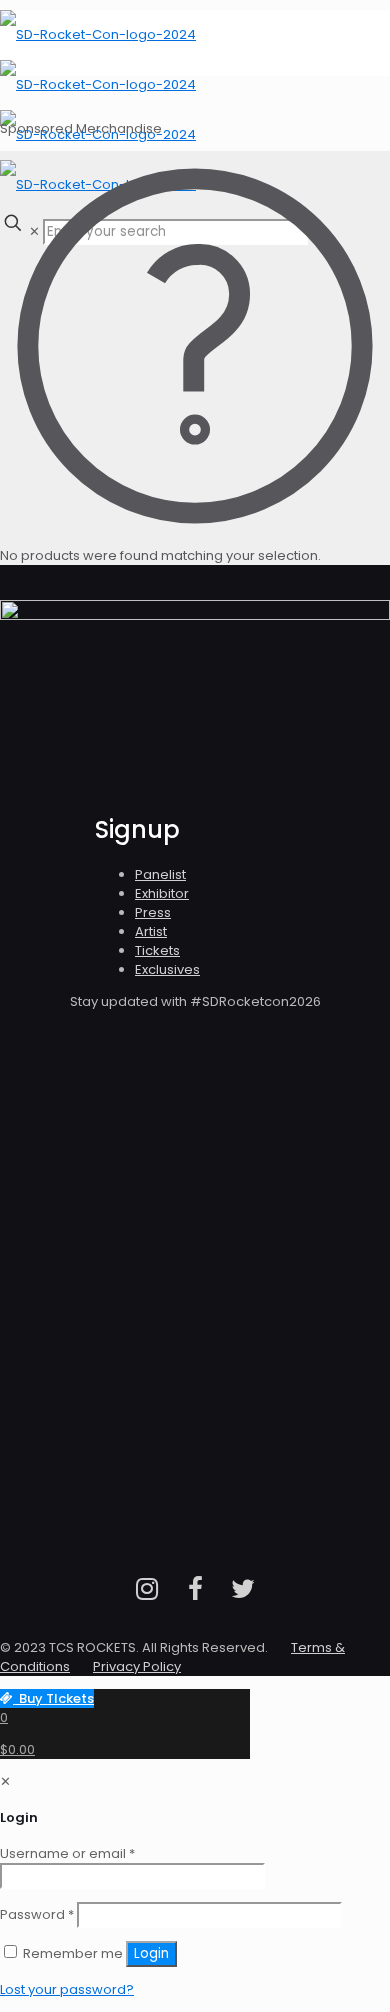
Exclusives (167, 969)
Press (153, 912)
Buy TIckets (53, 1698)
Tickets (157, 950)
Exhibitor (162, 893)
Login (151, 1953)
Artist (151, 931)
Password (37, 1914)
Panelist (160, 874)
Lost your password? (67, 1989)
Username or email (67, 1853)
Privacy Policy (137, 1666)
